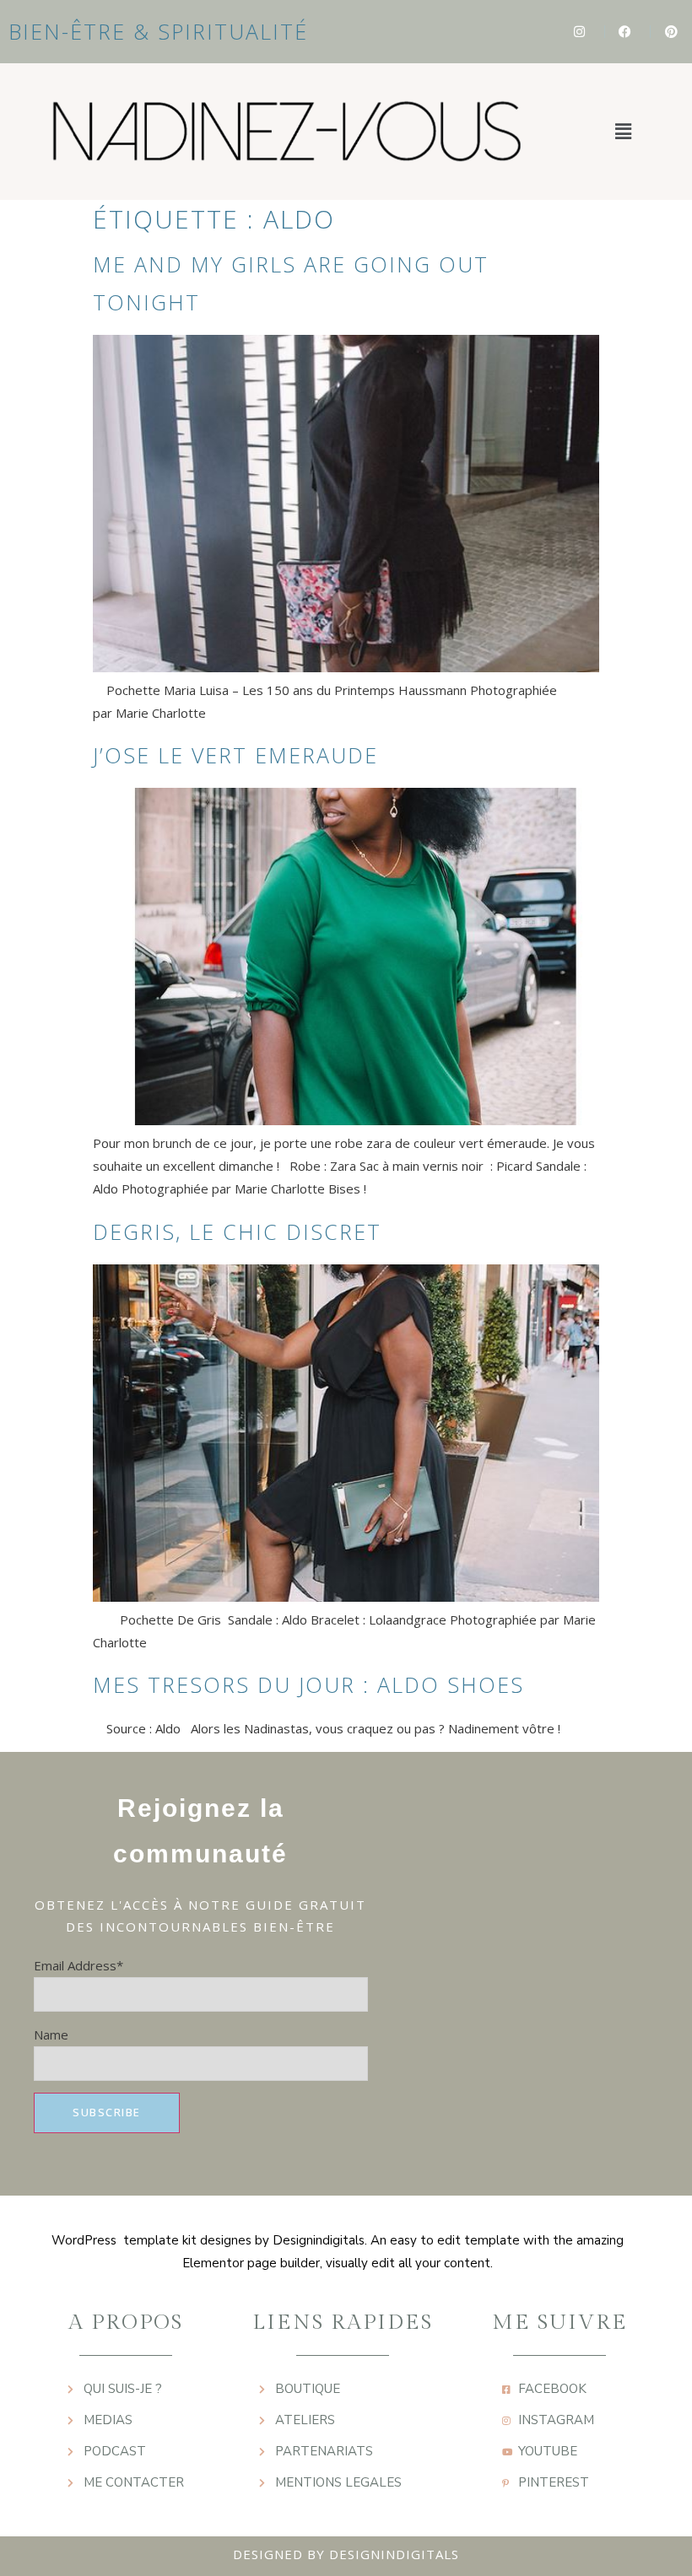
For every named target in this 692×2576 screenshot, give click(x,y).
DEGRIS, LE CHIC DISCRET (237, 1231)
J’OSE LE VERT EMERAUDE (235, 755)
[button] (623, 132)
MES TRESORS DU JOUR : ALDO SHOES (308, 1684)
